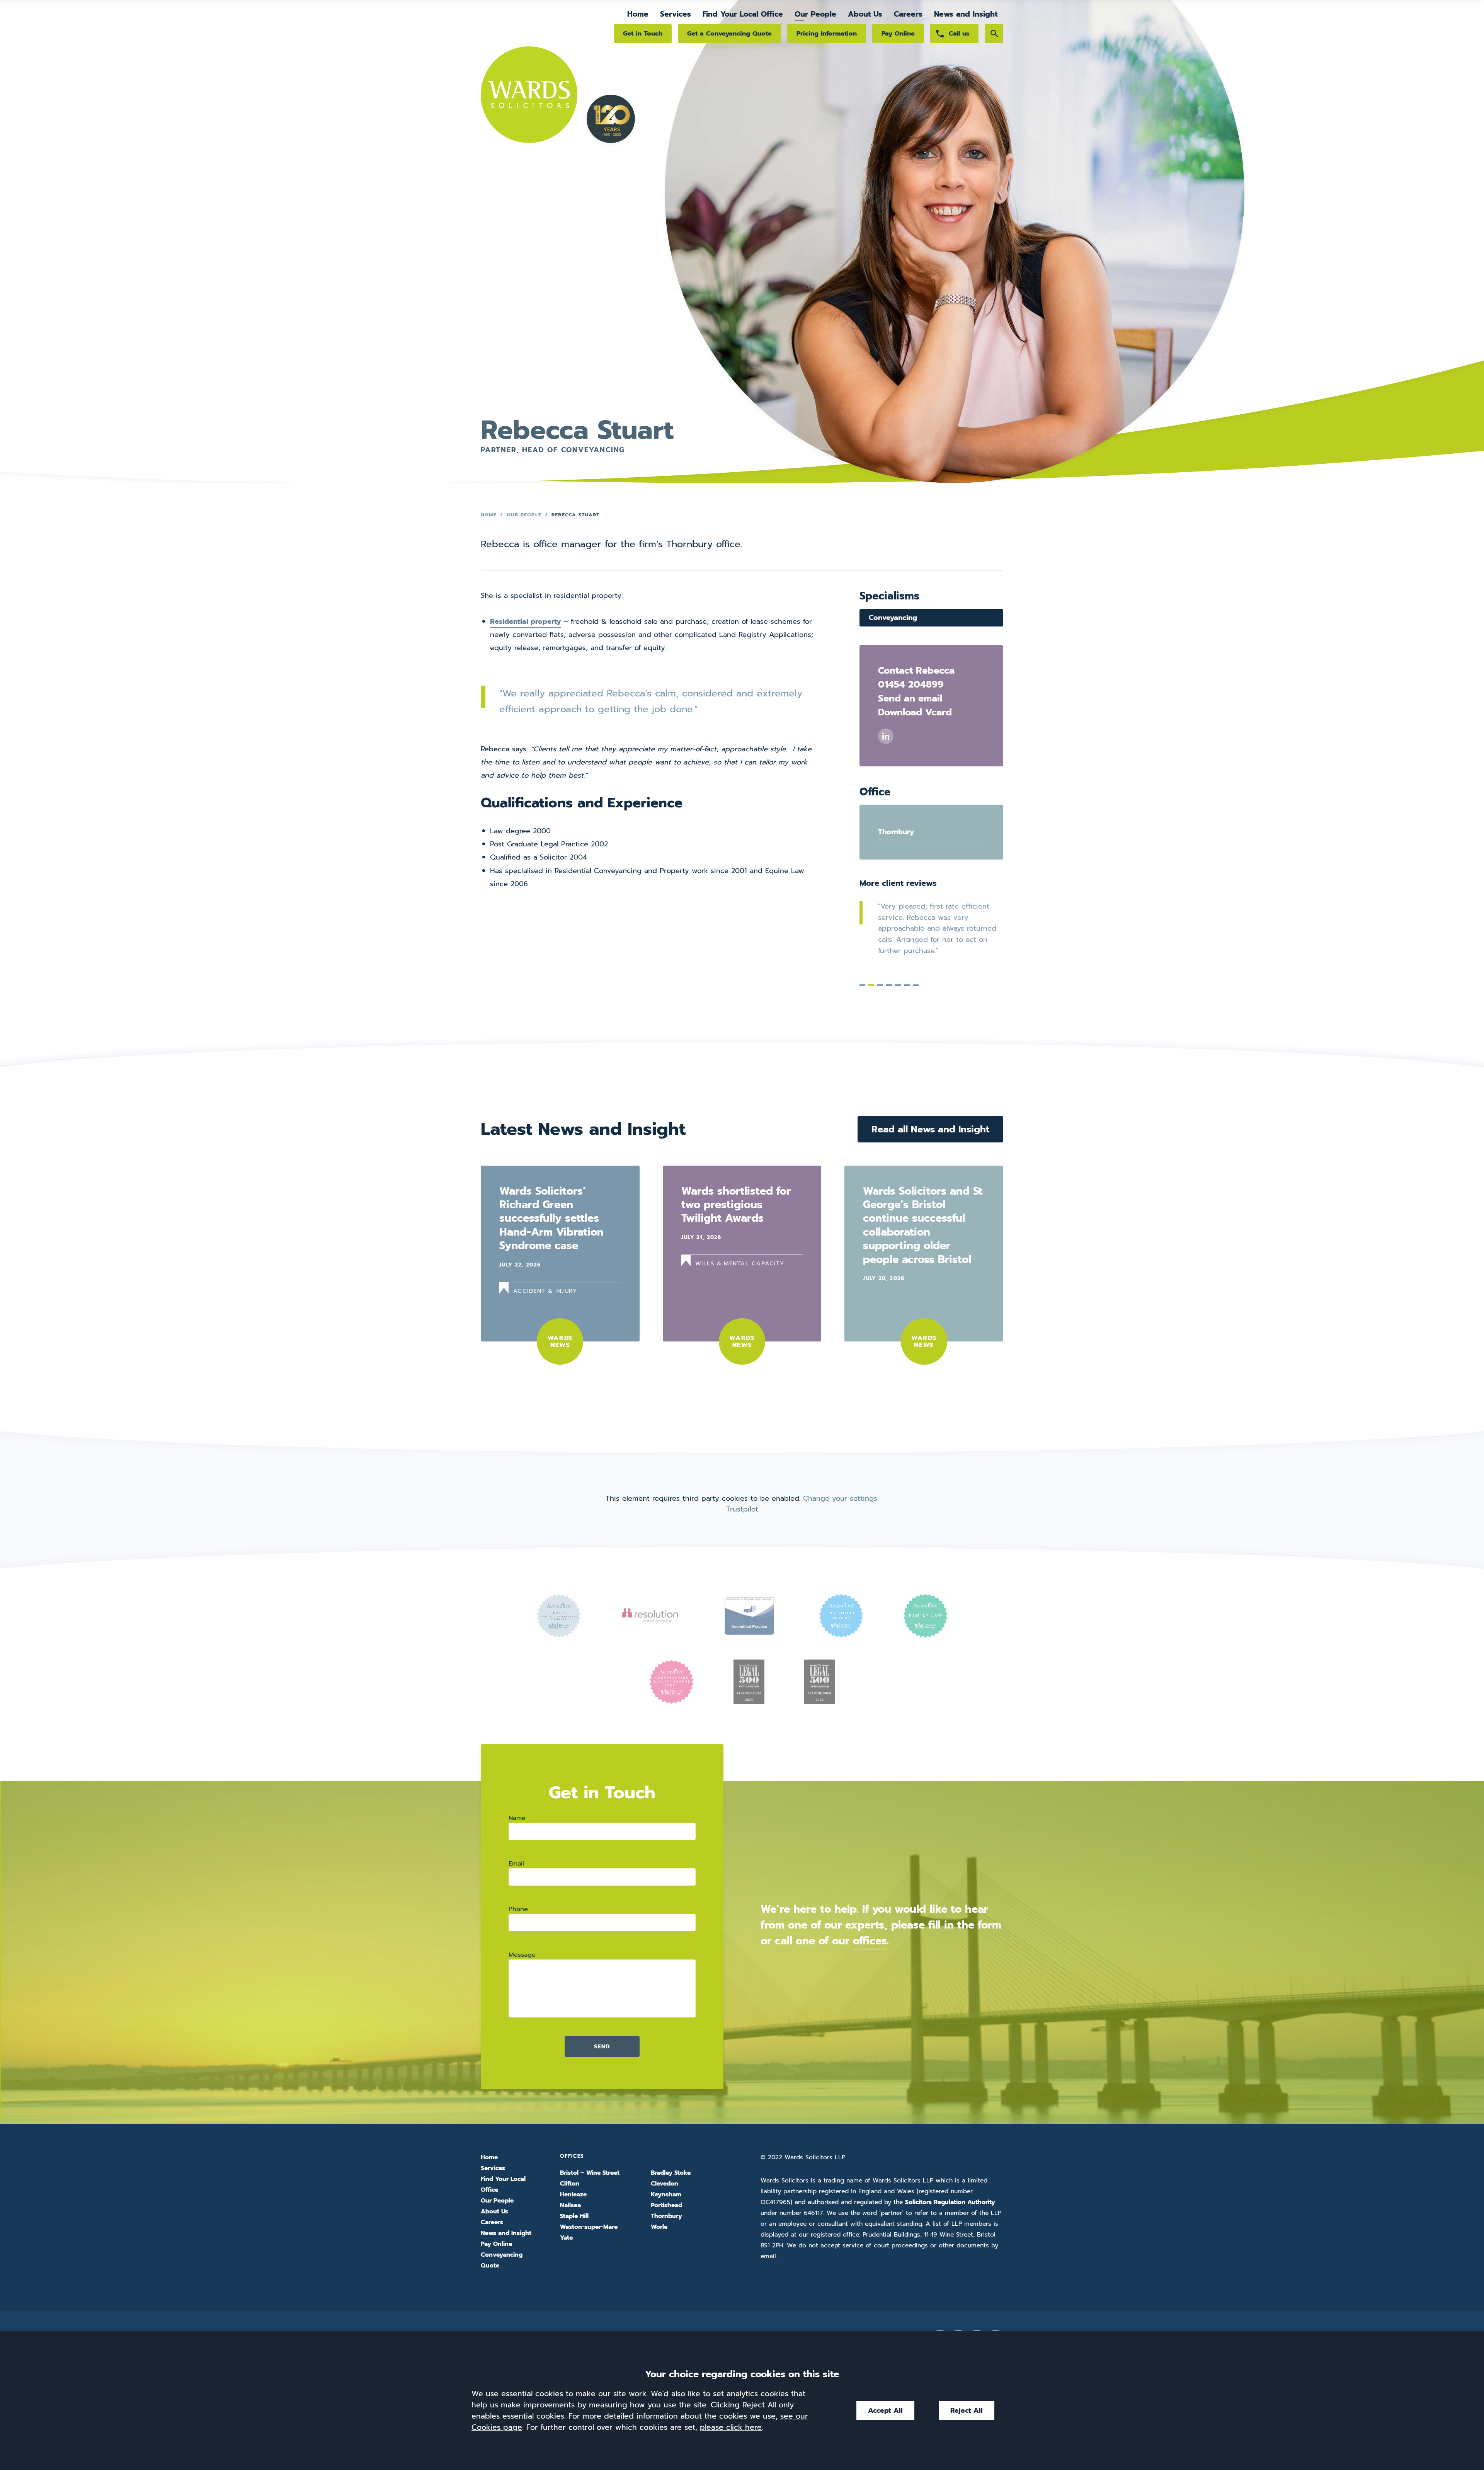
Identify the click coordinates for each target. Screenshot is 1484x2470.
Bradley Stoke (671, 2173)
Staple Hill (574, 2216)
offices (870, 1941)
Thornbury (896, 832)
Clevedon (665, 2184)
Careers (908, 14)
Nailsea (570, 2205)
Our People (815, 14)
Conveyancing (893, 618)
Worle (659, 2227)
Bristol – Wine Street (590, 2173)
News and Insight (966, 14)
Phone (518, 1909)
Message (522, 1955)
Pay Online (898, 33)
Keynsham (666, 2194)
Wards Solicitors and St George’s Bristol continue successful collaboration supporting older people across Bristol (923, 1225)
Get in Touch (643, 33)
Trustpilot (742, 1509)
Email (516, 1863)
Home (638, 14)
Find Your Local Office (743, 14)
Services (676, 14)
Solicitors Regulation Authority (950, 2202)
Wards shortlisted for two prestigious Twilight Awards (736, 1205)
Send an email (910, 698)
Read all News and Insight (930, 1129)
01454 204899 (911, 684)
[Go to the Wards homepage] (529, 76)
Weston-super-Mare (589, 2227)
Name (517, 1818)
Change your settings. (841, 1498)
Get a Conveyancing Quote (729, 33)
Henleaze (573, 2194)
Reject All (967, 2410)
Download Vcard (915, 712)
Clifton (570, 2184)
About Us (865, 14)
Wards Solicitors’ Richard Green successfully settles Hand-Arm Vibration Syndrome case (551, 1218)
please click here (731, 2427)
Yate (566, 2238)
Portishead (666, 2205)
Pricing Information (827, 33)
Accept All (885, 2410)
